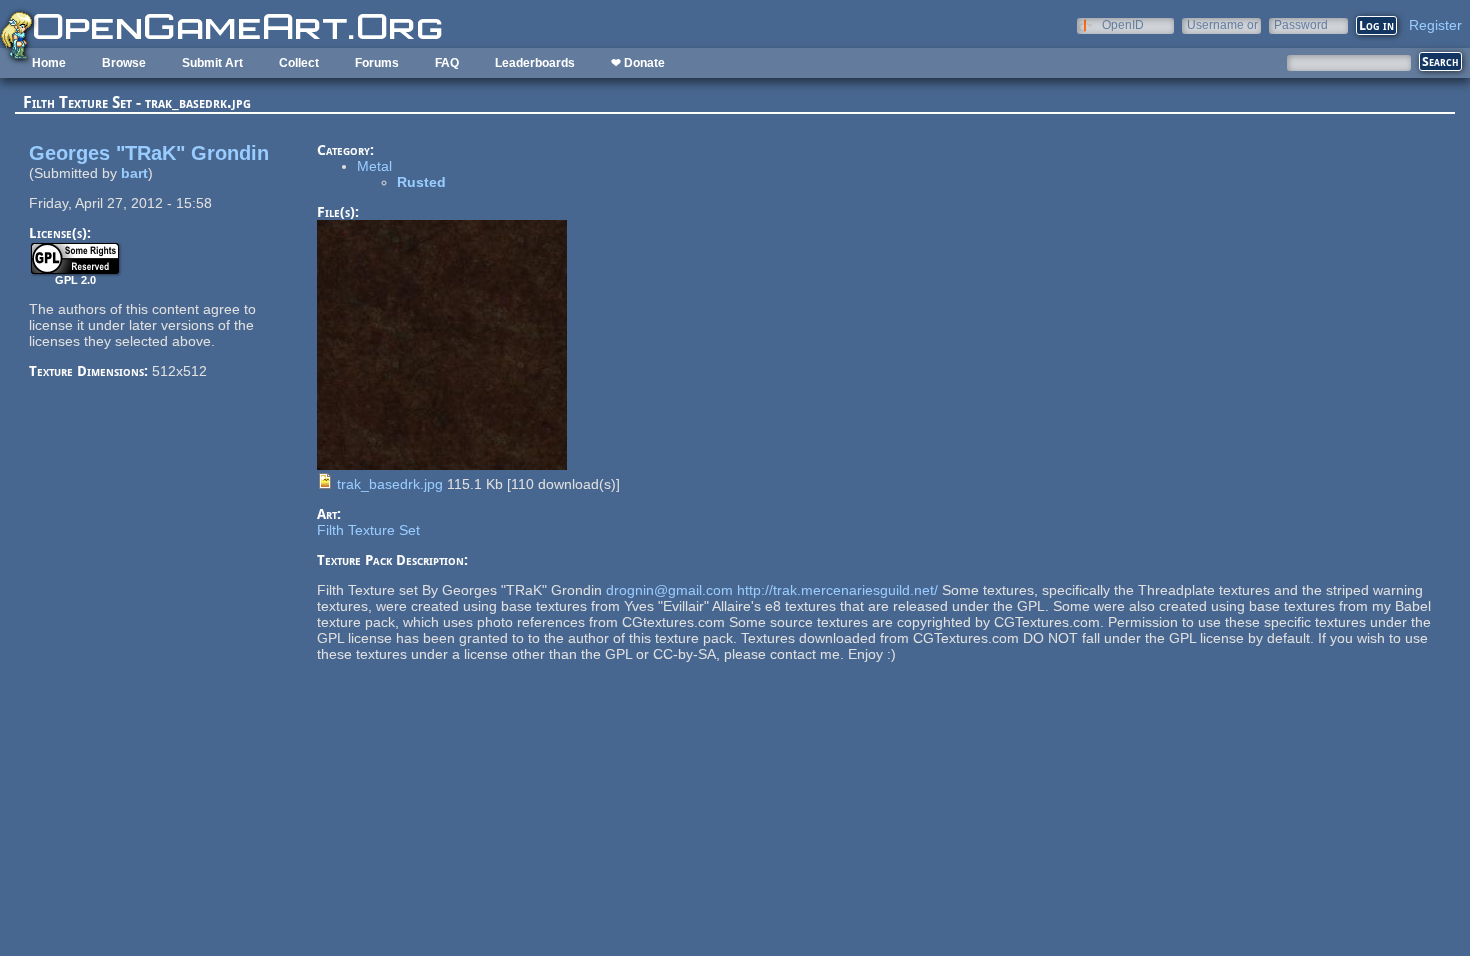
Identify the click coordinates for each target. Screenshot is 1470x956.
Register (1435, 25)
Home (49, 63)
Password (1301, 24)
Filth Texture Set (368, 530)
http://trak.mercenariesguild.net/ (837, 590)
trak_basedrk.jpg (390, 484)
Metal (374, 166)
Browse (124, 63)
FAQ (447, 63)
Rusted (421, 182)
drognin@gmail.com (669, 590)
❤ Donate (638, 63)
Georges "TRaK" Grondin (149, 153)
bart (134, 173)
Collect (299, 63)
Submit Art (212, 63)
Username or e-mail (1222, 24)
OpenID (1123, 24)
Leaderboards (535, 63)
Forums (377, 63)
